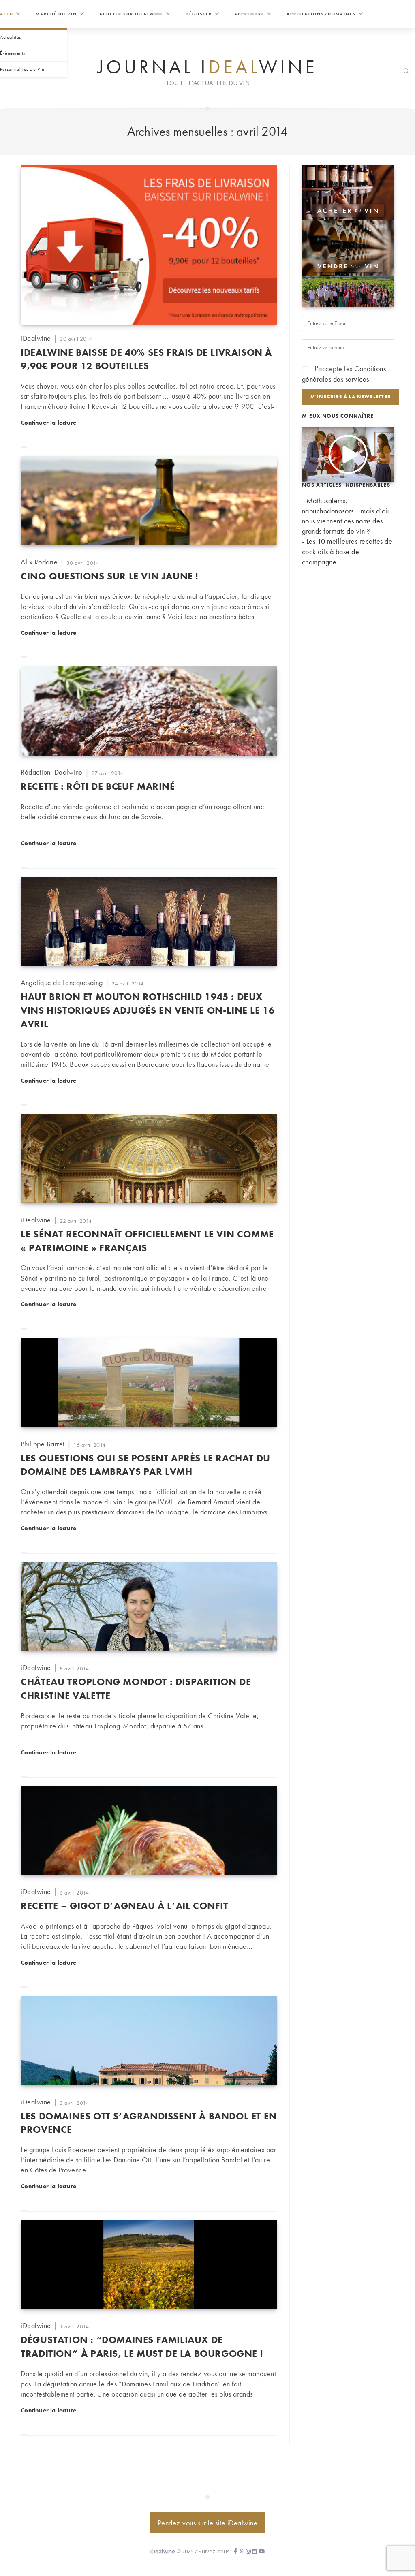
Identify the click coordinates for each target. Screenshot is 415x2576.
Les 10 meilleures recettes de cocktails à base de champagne (347, 551)
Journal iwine (207, 66)
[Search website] (406, 72)
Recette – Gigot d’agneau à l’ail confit (124, 1906)
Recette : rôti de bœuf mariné (98, 786)
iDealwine (36, 338)
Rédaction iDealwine (52, 772)
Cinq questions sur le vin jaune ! (110, 576)
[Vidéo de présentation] (348, 453)
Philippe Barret (43, 1444)
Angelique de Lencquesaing (62, 982)
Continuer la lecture (48, 422)
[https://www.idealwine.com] (348, 191)
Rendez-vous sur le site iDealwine (208, 2523)
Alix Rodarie (39, 562)
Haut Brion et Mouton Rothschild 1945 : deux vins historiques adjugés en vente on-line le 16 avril (148, 1010)
